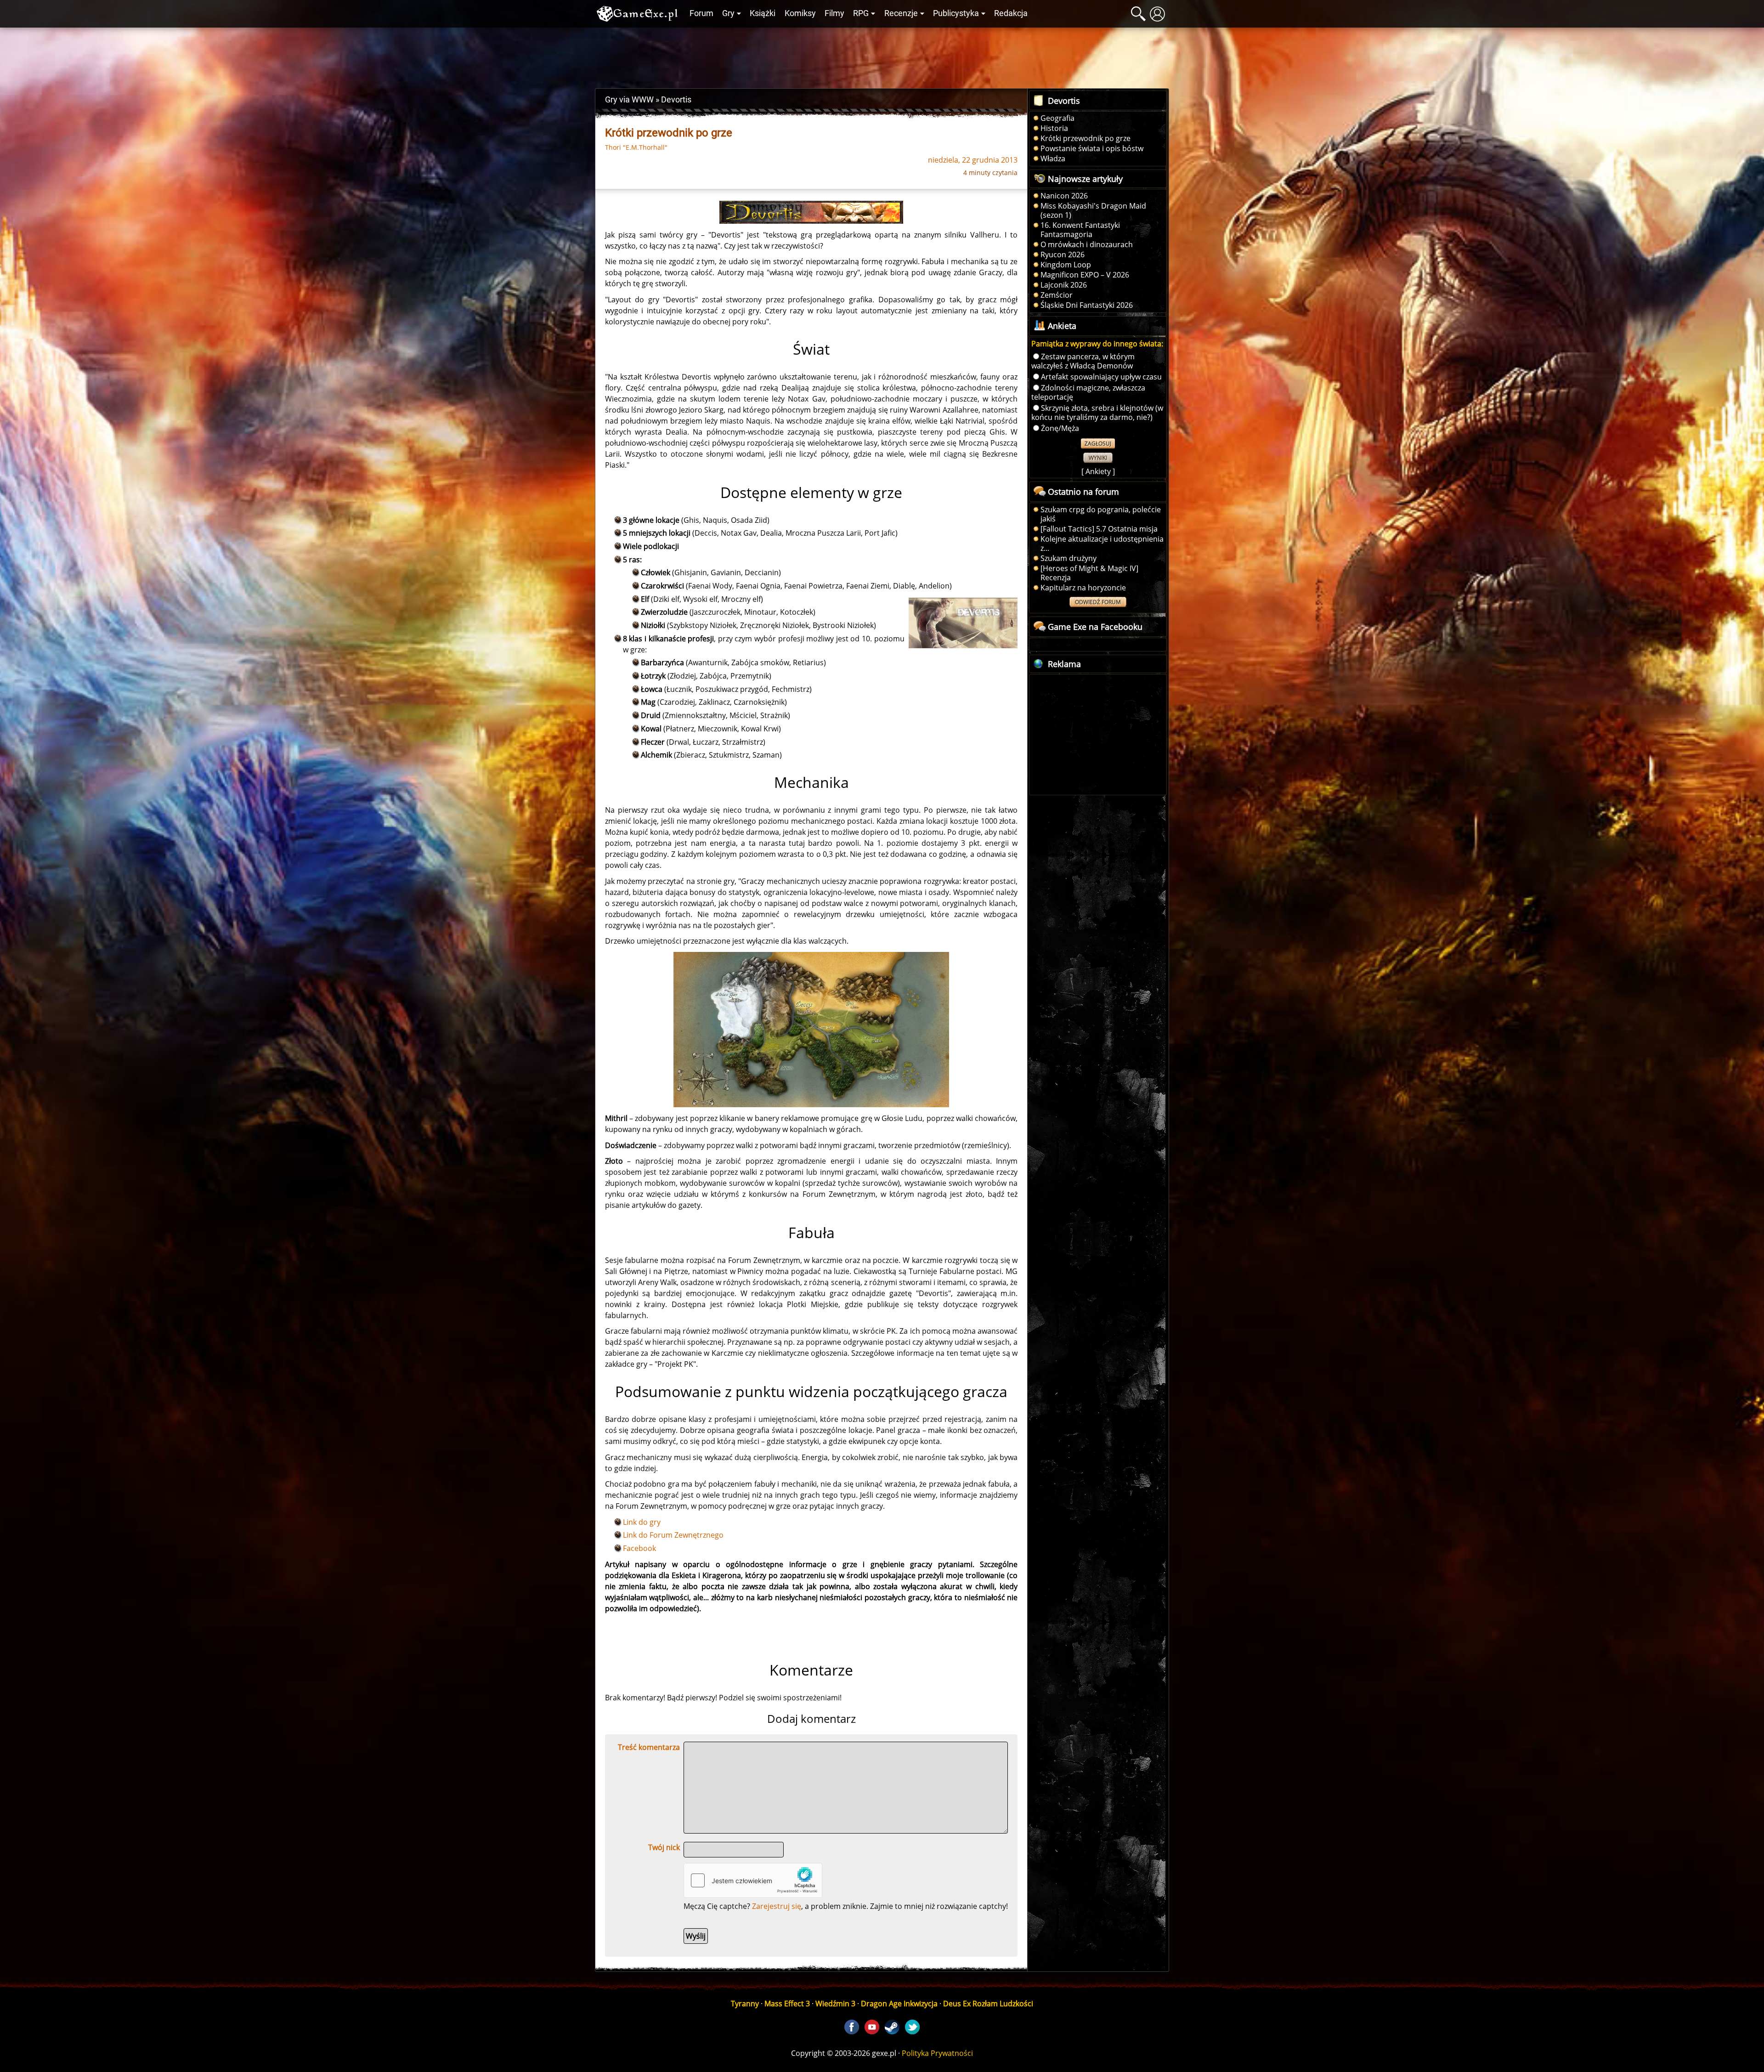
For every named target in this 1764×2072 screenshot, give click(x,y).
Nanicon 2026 (1064, 196)
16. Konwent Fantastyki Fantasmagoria (1080, 230)
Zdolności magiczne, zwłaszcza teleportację (1088, 392)
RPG (861, 13)
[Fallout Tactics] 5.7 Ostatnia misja (1099, 529)
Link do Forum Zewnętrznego (673, 1535)
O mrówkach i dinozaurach (1087, 244)
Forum (701, 13)
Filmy (834, 13)
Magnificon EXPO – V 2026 (1085, 275)
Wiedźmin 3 (835, 2004)
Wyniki (1098, 458)
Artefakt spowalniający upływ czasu (1101, 377)
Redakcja (1011, 13)
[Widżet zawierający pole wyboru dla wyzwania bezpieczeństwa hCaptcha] (753, 1880)
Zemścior (1057, 295)
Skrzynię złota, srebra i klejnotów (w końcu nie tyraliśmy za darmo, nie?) (1097, 413)
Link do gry (642, 1522)
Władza (1053, 159)
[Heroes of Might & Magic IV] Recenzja (1089, 573)
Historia (1054, 128)
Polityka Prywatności (937, 2053)
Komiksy (800, 13)
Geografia (1057, 118)
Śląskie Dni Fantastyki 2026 (1087, 305)
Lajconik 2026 (1064, 285)
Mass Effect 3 (787, 2004)
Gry (728, 13)
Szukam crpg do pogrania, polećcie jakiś (1101, 514)
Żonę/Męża (1060, 428)
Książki (763, 13)
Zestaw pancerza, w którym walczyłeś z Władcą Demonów (1083, 361)
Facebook (639, 1548)
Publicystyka (956, 13)
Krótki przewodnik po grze (1086, 138)
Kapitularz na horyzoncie (1083, 588)
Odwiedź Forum (1098, 602)
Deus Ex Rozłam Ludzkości (988, 2004)
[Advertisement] (882, 56)
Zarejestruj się (777, 1906)
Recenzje (901, 13)
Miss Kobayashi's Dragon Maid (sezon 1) (1093, 210)
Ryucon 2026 (1063, 255)
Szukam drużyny (1069, 558)
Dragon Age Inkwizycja (899, 2004)
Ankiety (1098, 471)
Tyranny (745, 2004)
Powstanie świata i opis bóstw (1092, 148)
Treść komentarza (649, 1747)
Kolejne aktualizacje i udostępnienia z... (1102, 543)
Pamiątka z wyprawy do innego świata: (1097, 344)
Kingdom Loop (1066, 265)
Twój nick (664, 1847)
